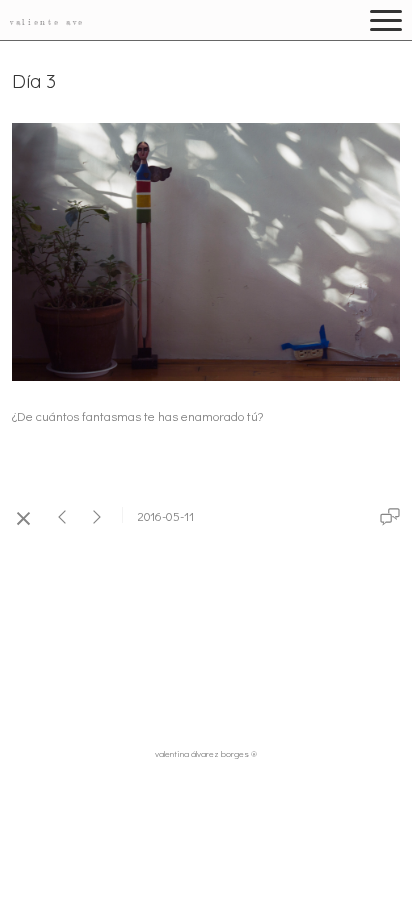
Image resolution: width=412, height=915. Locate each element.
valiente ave (47, 22)
